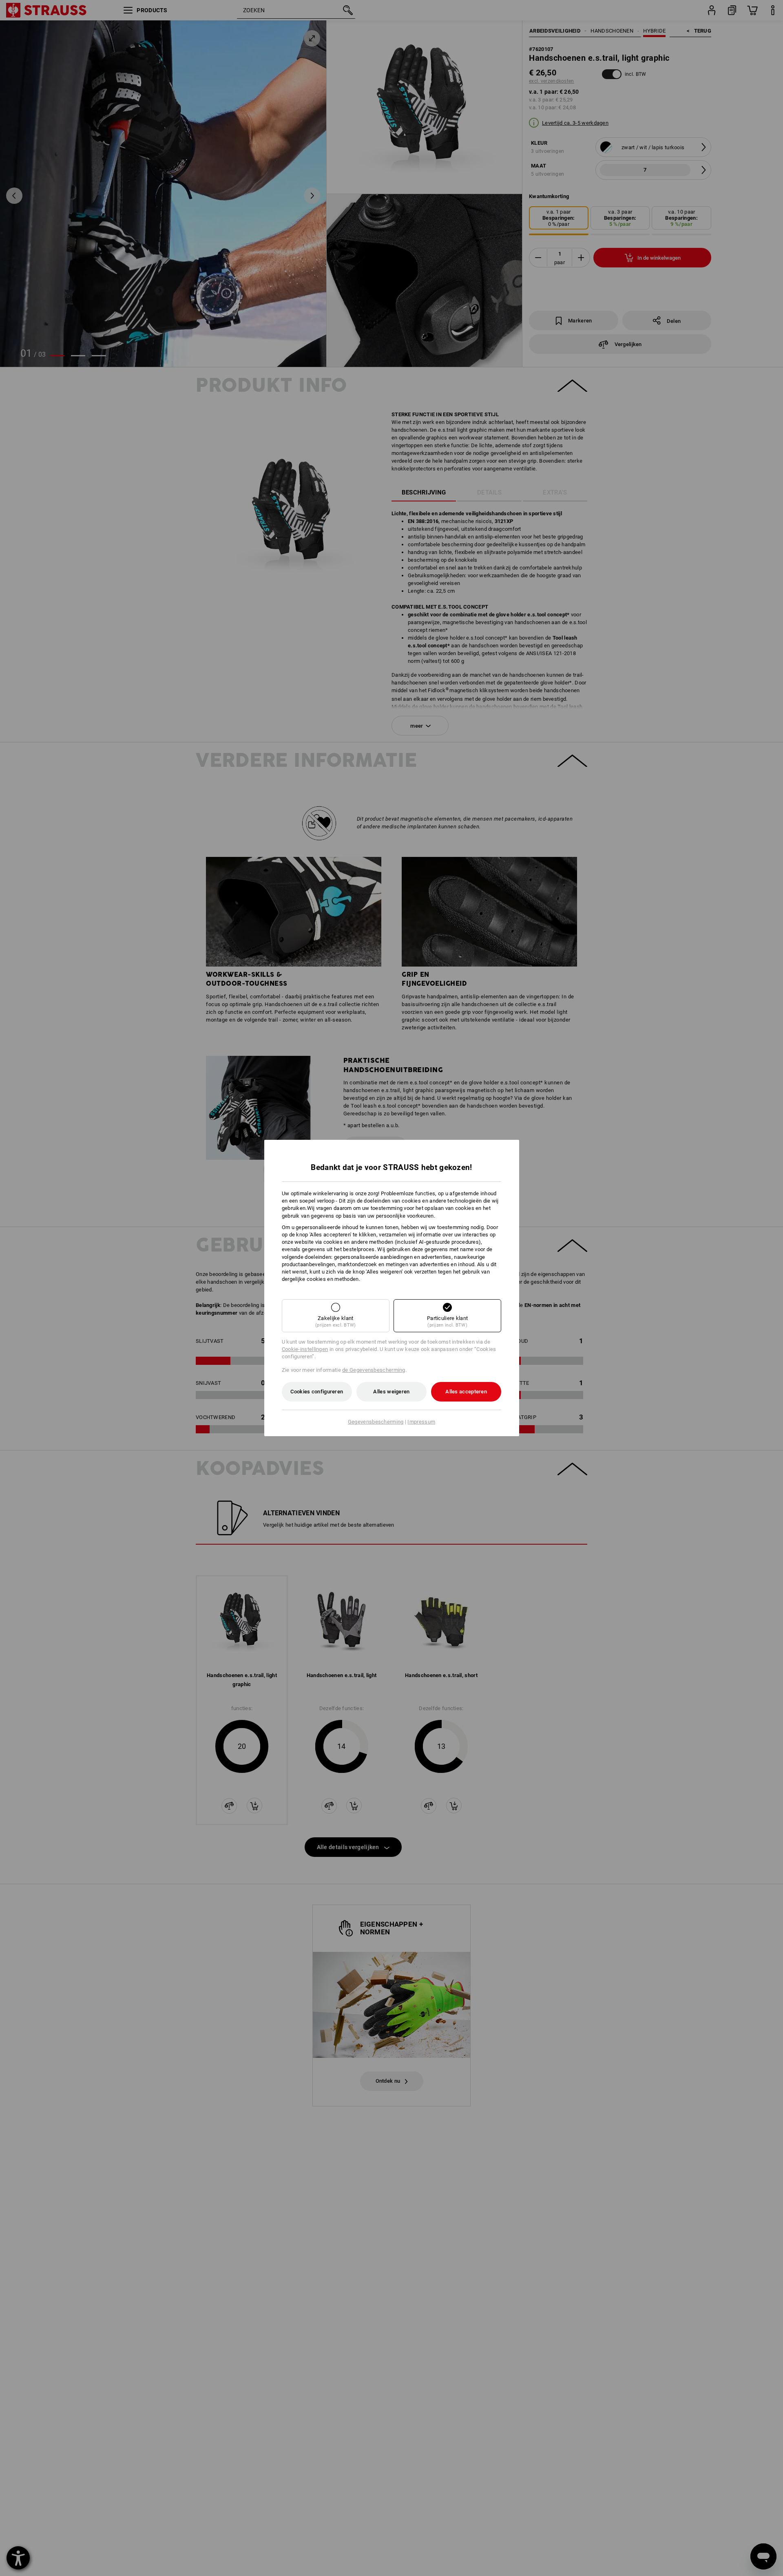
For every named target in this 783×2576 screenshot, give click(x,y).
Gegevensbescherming (376, 1422)
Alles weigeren (391, 1392)
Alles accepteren (466, 1392)
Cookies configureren (317, 1392)
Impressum (421, 1422)
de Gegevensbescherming (374, 1370)
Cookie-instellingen (305, 1349)
